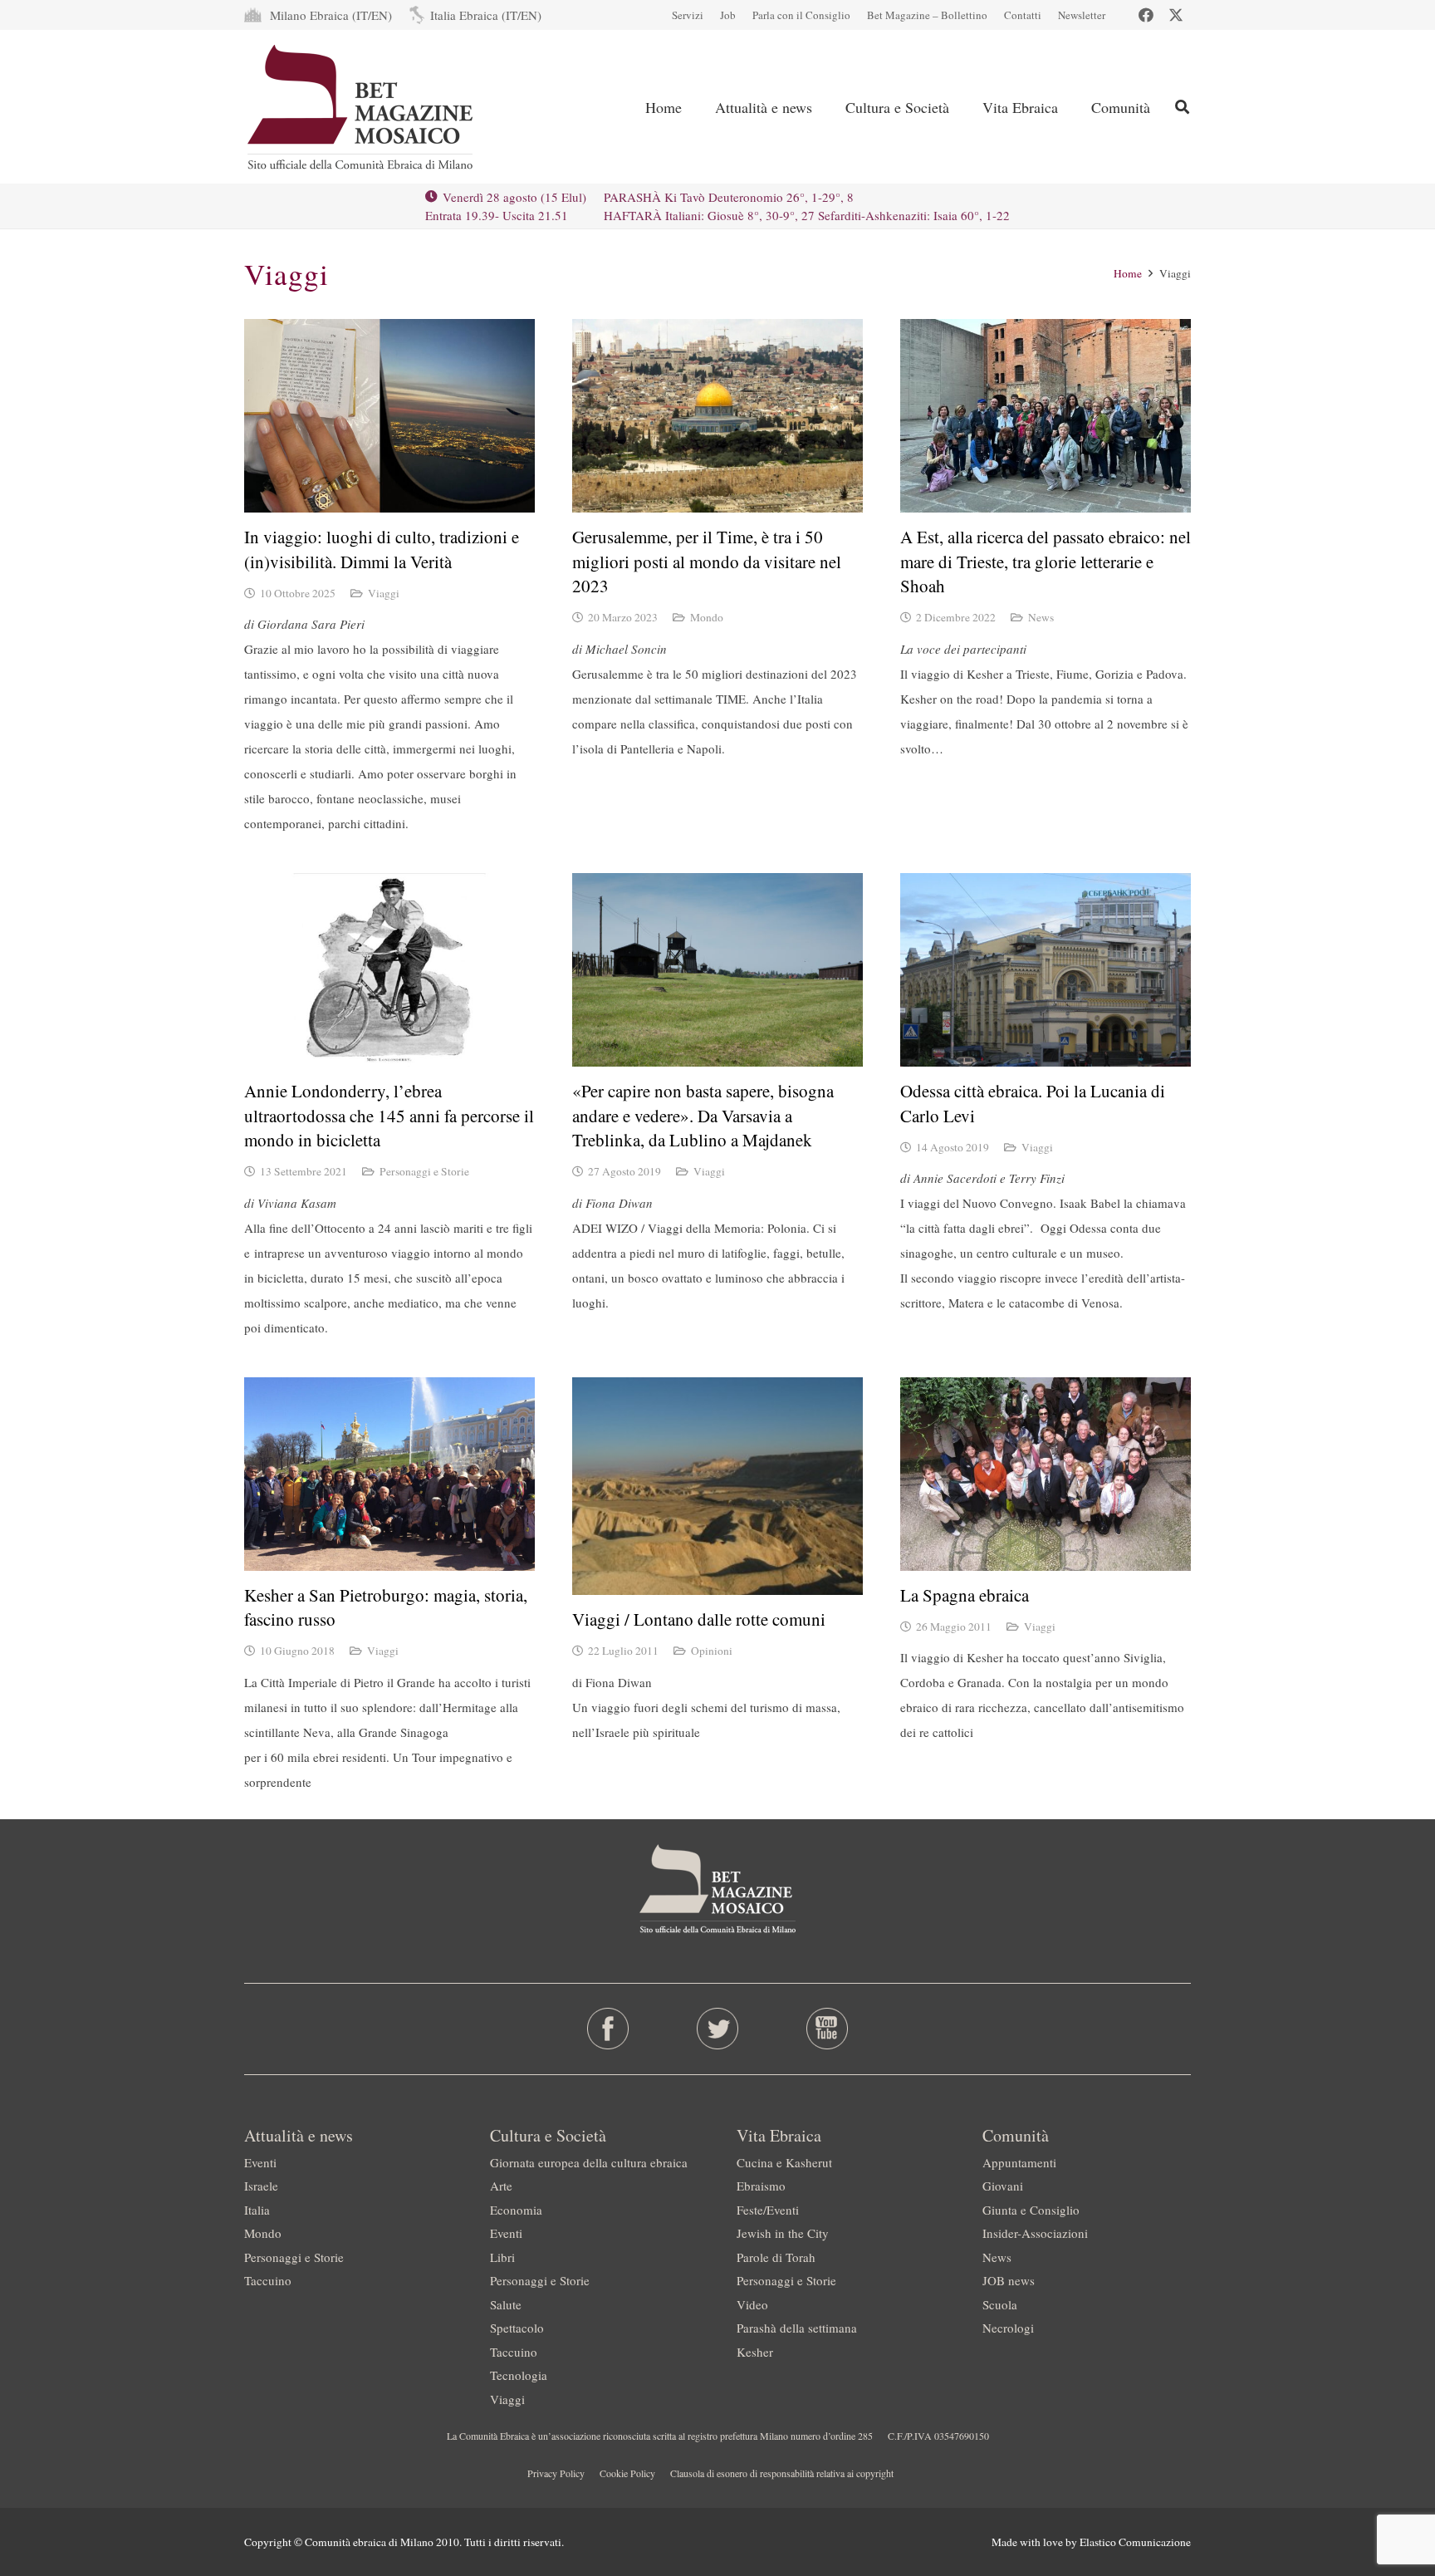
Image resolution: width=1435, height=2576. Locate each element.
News (1041, 617)
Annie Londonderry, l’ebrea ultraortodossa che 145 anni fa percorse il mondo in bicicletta (389, 1115)
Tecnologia (519, 2375)
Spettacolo (517, 2328)
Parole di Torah (776, 2257)
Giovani (1003, 2186)
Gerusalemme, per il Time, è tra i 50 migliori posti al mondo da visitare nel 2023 (707, 561)
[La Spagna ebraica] (1046, 1474)
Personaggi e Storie (424, 1171)
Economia (516, 2210)
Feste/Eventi (768, 2210)
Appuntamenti (1019, 2162)
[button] (1182, 107)
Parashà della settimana (797, 2328)
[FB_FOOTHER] (608, 2029)
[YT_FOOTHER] (827, 2029)
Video (752, 2304)
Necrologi (1008, 2328)
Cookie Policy (627, 2473)
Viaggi (384, 593)
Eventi (260, 2162)
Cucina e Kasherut (784, 2162)
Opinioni (712, 1651)
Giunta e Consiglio (1031, 2210)
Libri (502, 2257)
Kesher (755, 2352)
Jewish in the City (783, 2233)
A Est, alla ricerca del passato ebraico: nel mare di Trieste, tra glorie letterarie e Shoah (1046, 561)
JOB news (1009, 2280)
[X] (1176, 15)
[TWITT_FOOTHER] (718, 2029)
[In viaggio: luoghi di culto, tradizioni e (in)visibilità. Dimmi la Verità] (389, 416)
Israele (261, 2186)
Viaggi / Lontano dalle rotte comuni (699, 1619)
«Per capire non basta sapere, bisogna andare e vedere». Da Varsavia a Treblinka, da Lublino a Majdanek (703, 1115)
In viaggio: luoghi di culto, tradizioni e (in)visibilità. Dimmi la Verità (382, 549)
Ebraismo (761, 2186)
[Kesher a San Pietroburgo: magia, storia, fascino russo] (389, 1474)
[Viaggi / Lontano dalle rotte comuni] (717, 1487)
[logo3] (362, 107)
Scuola (1000, 2304)
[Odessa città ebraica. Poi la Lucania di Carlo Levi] (1046, 970)
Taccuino (268, 2280)
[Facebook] (1146, 15)
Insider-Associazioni (1035, 2233)
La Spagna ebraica (965, 1595)
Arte (501, 2186)
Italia (257, 2210)
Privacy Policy (556, 2473)
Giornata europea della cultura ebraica (589, 2162)
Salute (506, 2304)
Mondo (707, 617)
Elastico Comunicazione (1135, 2542)
